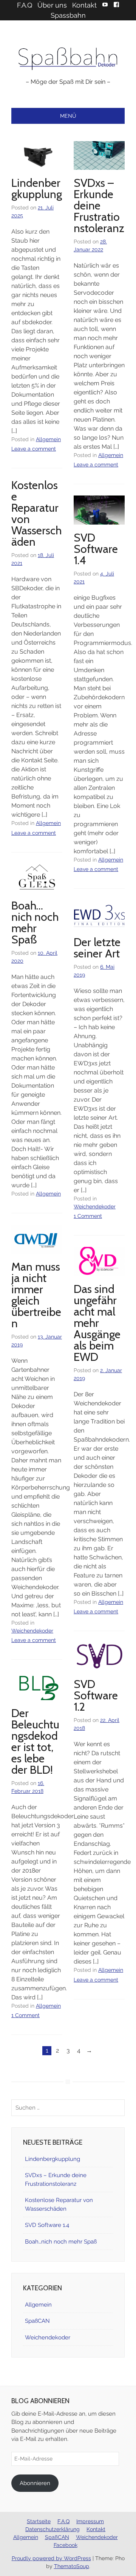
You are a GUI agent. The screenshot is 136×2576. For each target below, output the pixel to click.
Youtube (105, 5)
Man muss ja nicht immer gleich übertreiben (36, 1295)
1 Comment (88, 1216)
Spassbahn (68, 15)
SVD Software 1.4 (96, 549)
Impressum (90, 2521)
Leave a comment (34, 449)
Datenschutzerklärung (53, 2529)
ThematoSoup (72, 2566)
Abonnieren (35, 2483)
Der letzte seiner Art (97, 948)
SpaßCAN (37, 2321)
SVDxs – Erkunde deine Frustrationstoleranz (99, 205)
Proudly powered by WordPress (51, 2558)
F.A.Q (25, 5)
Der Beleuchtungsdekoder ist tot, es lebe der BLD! (35, 1741)
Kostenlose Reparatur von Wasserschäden (36, 513)
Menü (68, 116)
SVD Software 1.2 (96, 1695)
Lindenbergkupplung (37, 189)
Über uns (52, 5)
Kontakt (84, 5)
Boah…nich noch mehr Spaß (35, 923)
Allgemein (48, 439)
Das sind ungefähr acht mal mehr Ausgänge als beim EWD (97, 1323)
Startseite (39, 2521)
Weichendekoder (95, 1206)
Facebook (116, 5)
